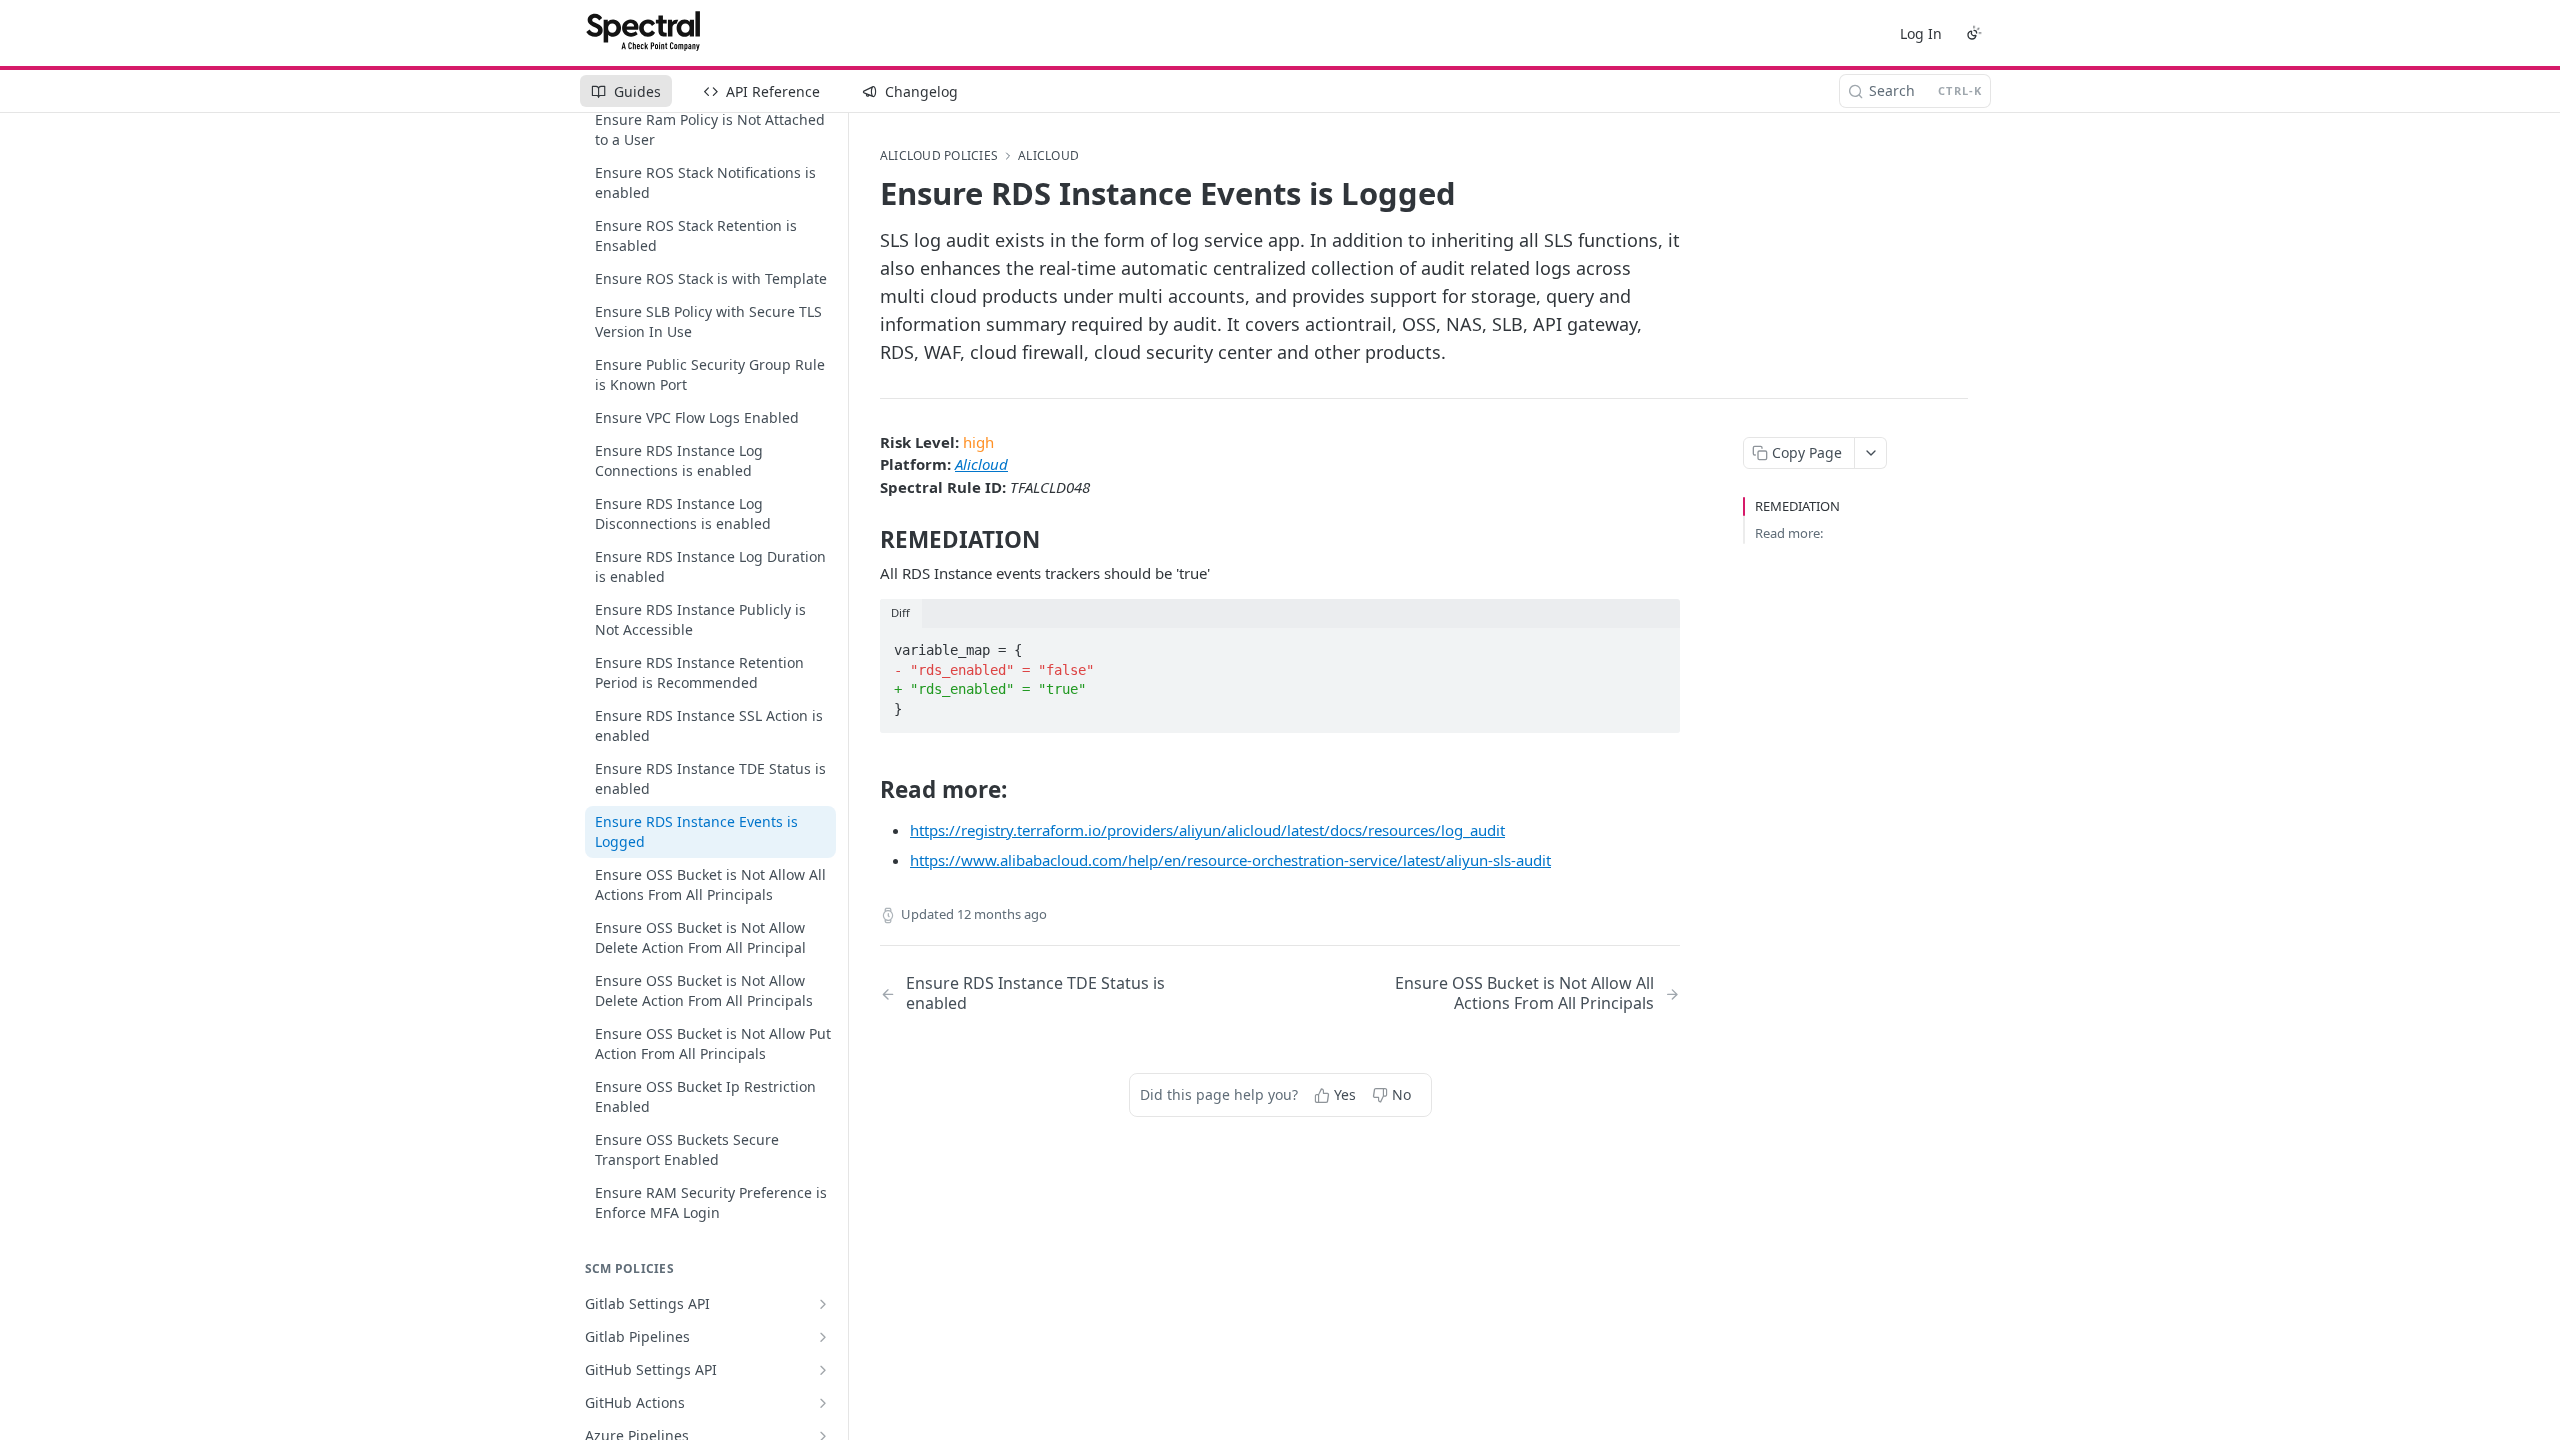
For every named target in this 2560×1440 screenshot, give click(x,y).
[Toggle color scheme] (1974, 33)
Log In (1921, 33)
